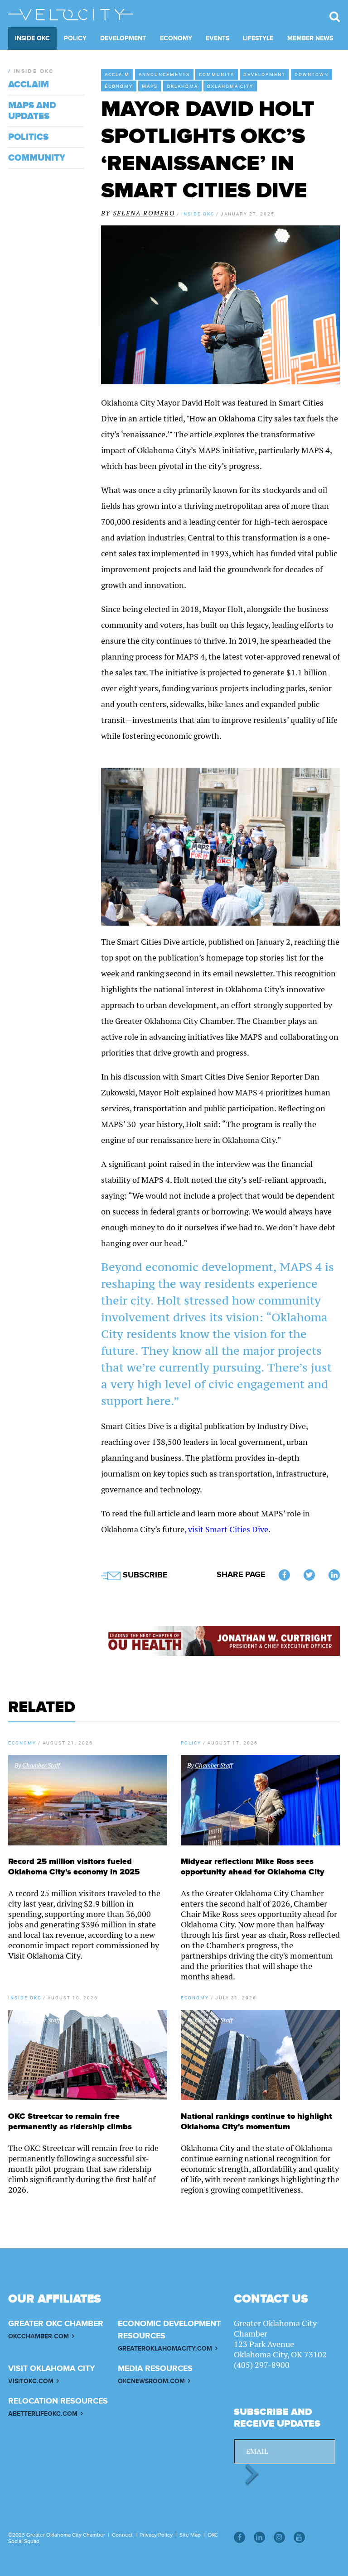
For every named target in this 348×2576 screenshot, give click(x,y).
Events (217, 38)
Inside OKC (32, 38)
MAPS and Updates (32, 111)
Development (123, 38)
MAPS (150, 86)
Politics (28, 137)
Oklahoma (182, 86)
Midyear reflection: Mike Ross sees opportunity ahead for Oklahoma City (253, 1867)
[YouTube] (299, 2537)
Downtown (312, 74)
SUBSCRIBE (144, 1575)
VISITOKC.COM (31, 2381)
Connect (122, 2535)
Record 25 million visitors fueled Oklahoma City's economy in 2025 (74, 1867)
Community (217, 74)
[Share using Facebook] (284, 1575)
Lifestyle (258, 38)
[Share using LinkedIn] (334, 1575)
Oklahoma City (230, 86)
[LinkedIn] (259, 2537)
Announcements (164, 74)
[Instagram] (279, 2537)
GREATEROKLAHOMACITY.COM (165, 2349)
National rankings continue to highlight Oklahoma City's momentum (256, 2122)
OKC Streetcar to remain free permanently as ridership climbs (70, 2122)
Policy (75, 38)
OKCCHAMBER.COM (39, 2336)
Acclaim (117, 74)
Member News (310, 38)
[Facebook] (239, 2537)
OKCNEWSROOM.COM (151, 2381)
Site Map (190, 2535)
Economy (176, 38)
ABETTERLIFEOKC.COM (43, 2414)
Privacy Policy (156, 2535)
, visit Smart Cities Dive (226, 1529)
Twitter (309, 1575)
